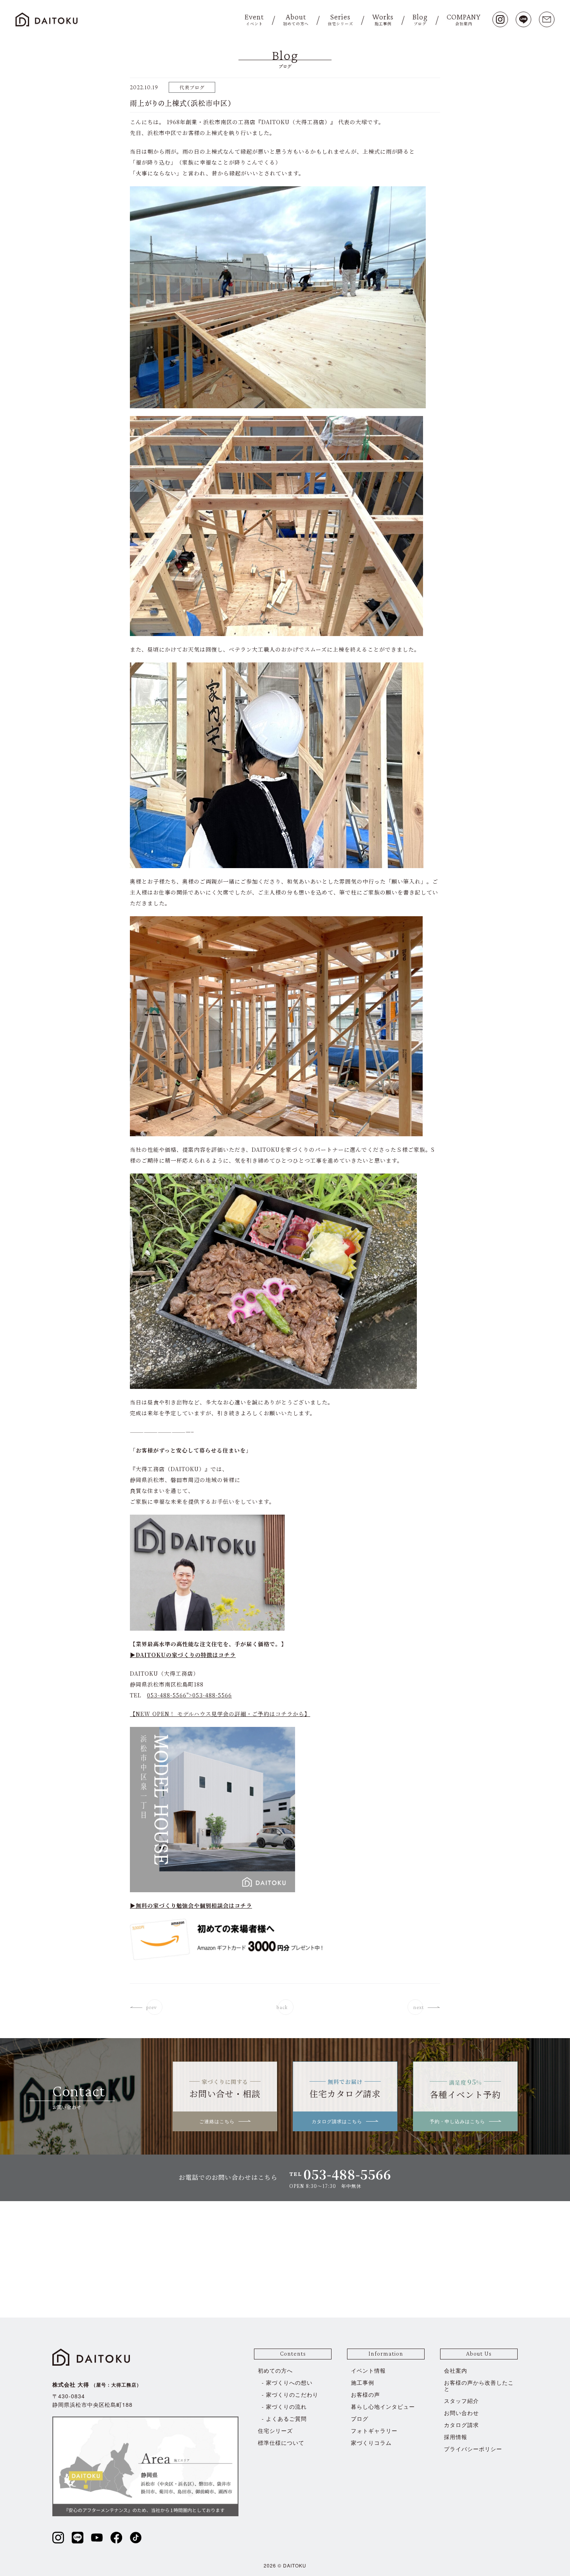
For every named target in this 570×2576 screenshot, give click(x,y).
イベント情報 (368, 2370)
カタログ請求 (461, 2425)
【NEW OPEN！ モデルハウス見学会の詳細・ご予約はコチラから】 (220, 1714)
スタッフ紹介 (461, 2401)
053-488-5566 (212, 1695)
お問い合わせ (461, 2413)
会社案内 (456, 2370)
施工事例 (363, 2382)
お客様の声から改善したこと (479, 2385)
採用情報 (456, 2437)
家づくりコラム (371, 2443)
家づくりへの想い (289, 2382)
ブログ (360, 2418)
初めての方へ (275, 2370)
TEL (340, 2174)
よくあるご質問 (286, 2418)
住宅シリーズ (275, 2430)
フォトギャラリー (374, 2430)
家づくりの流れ (286, 2406)
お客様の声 (365, 2394)
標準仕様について (281, 2443)
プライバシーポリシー (473, 2449)
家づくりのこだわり (292, 2394)
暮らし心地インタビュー (383, 2406)
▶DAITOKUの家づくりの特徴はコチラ (183, 1655)
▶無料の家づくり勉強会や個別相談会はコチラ (191, 1905)
